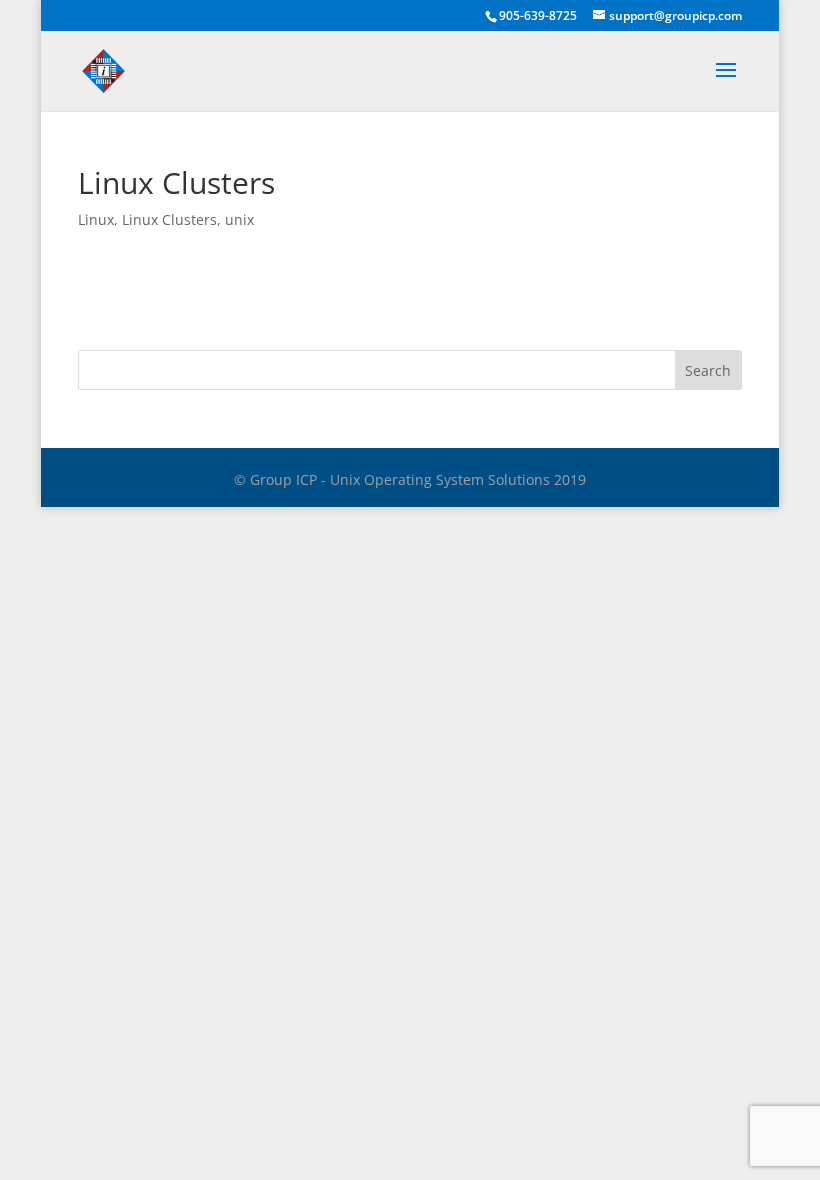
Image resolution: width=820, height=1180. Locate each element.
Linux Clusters (169, 219)
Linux (96, 219)
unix (239, 219)
